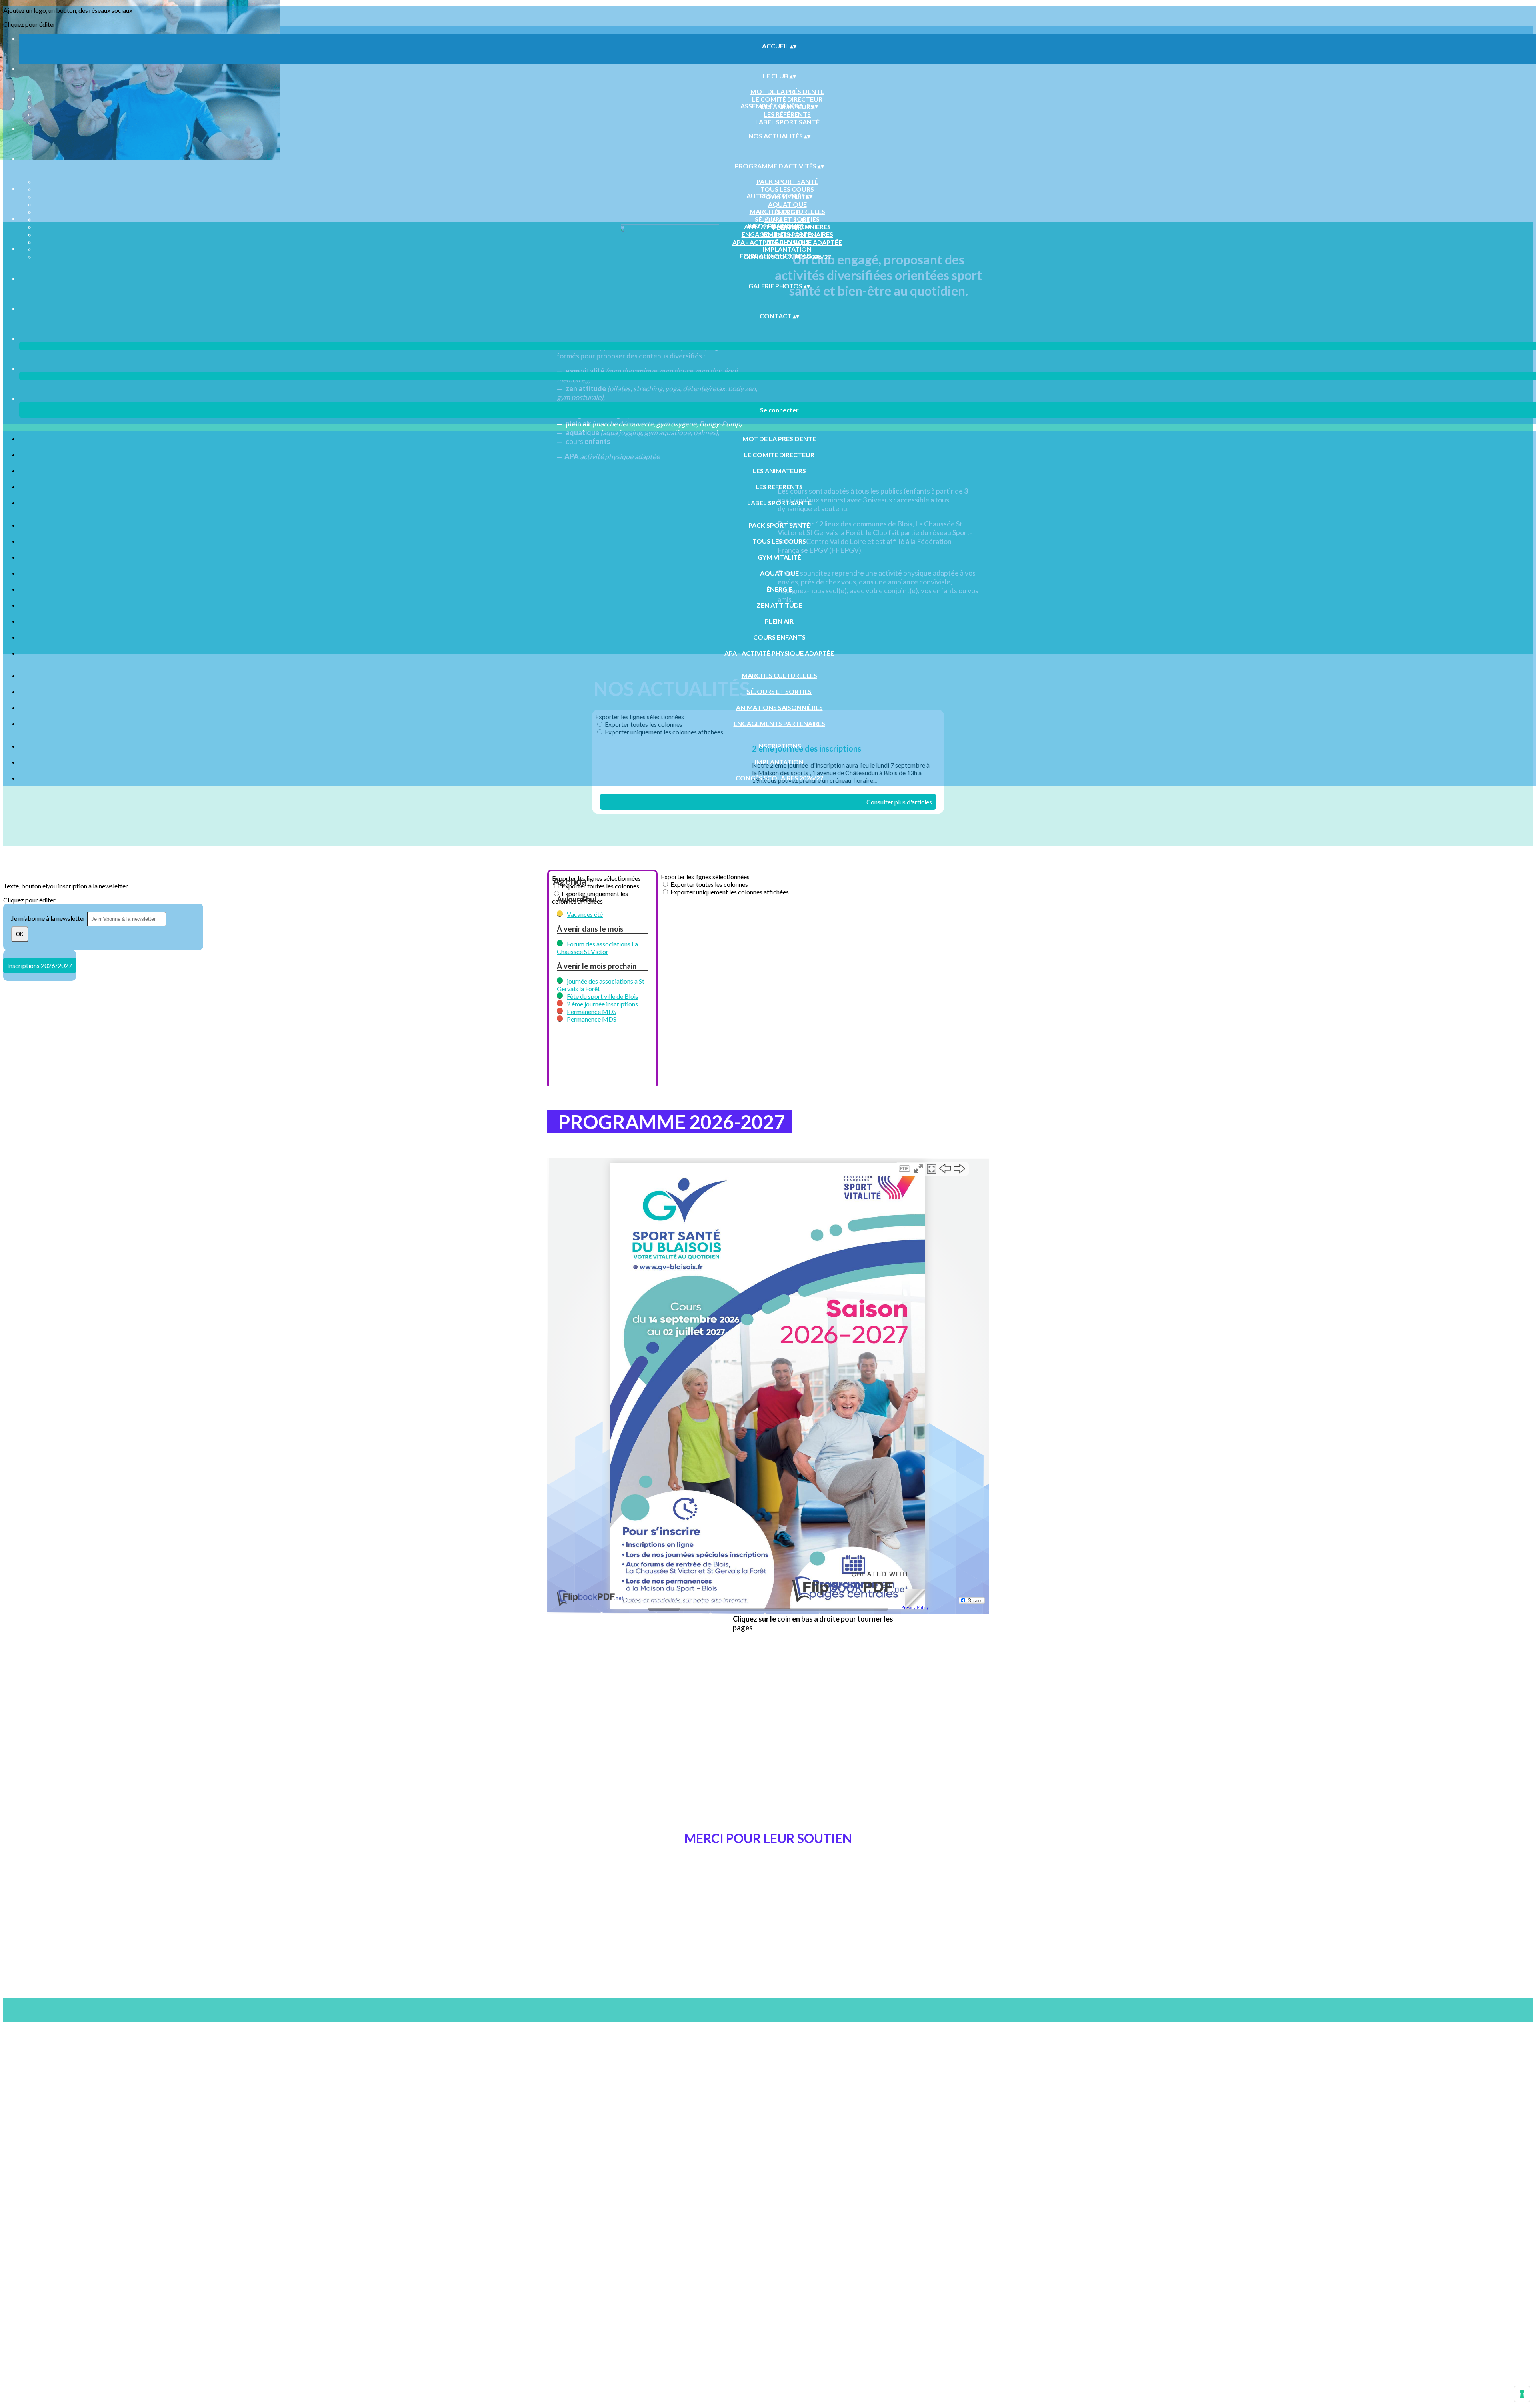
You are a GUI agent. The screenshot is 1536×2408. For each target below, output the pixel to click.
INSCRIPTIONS (787, 241)
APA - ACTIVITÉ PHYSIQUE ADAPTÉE (779, 653)
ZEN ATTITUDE (779, 605)
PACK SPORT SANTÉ (787, 181)
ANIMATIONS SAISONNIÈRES (779, 707)
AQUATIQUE (787, 204)
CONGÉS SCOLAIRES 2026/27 (779, 778)
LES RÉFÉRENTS (787, 114)
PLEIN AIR (779, 621)
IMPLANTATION (787, 249)
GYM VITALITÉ (779, 557)
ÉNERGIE (779, 589)
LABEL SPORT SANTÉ (787, 122)
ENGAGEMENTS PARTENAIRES (787, 234)
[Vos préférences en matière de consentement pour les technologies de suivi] (1522, 2394)
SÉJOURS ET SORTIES (787, 219)
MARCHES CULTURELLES (787, 211)
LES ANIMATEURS (779, 471)
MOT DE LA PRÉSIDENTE (787, 91)
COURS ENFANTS (779, 637)
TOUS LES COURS (787, 189)
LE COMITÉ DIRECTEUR (787, 99)
